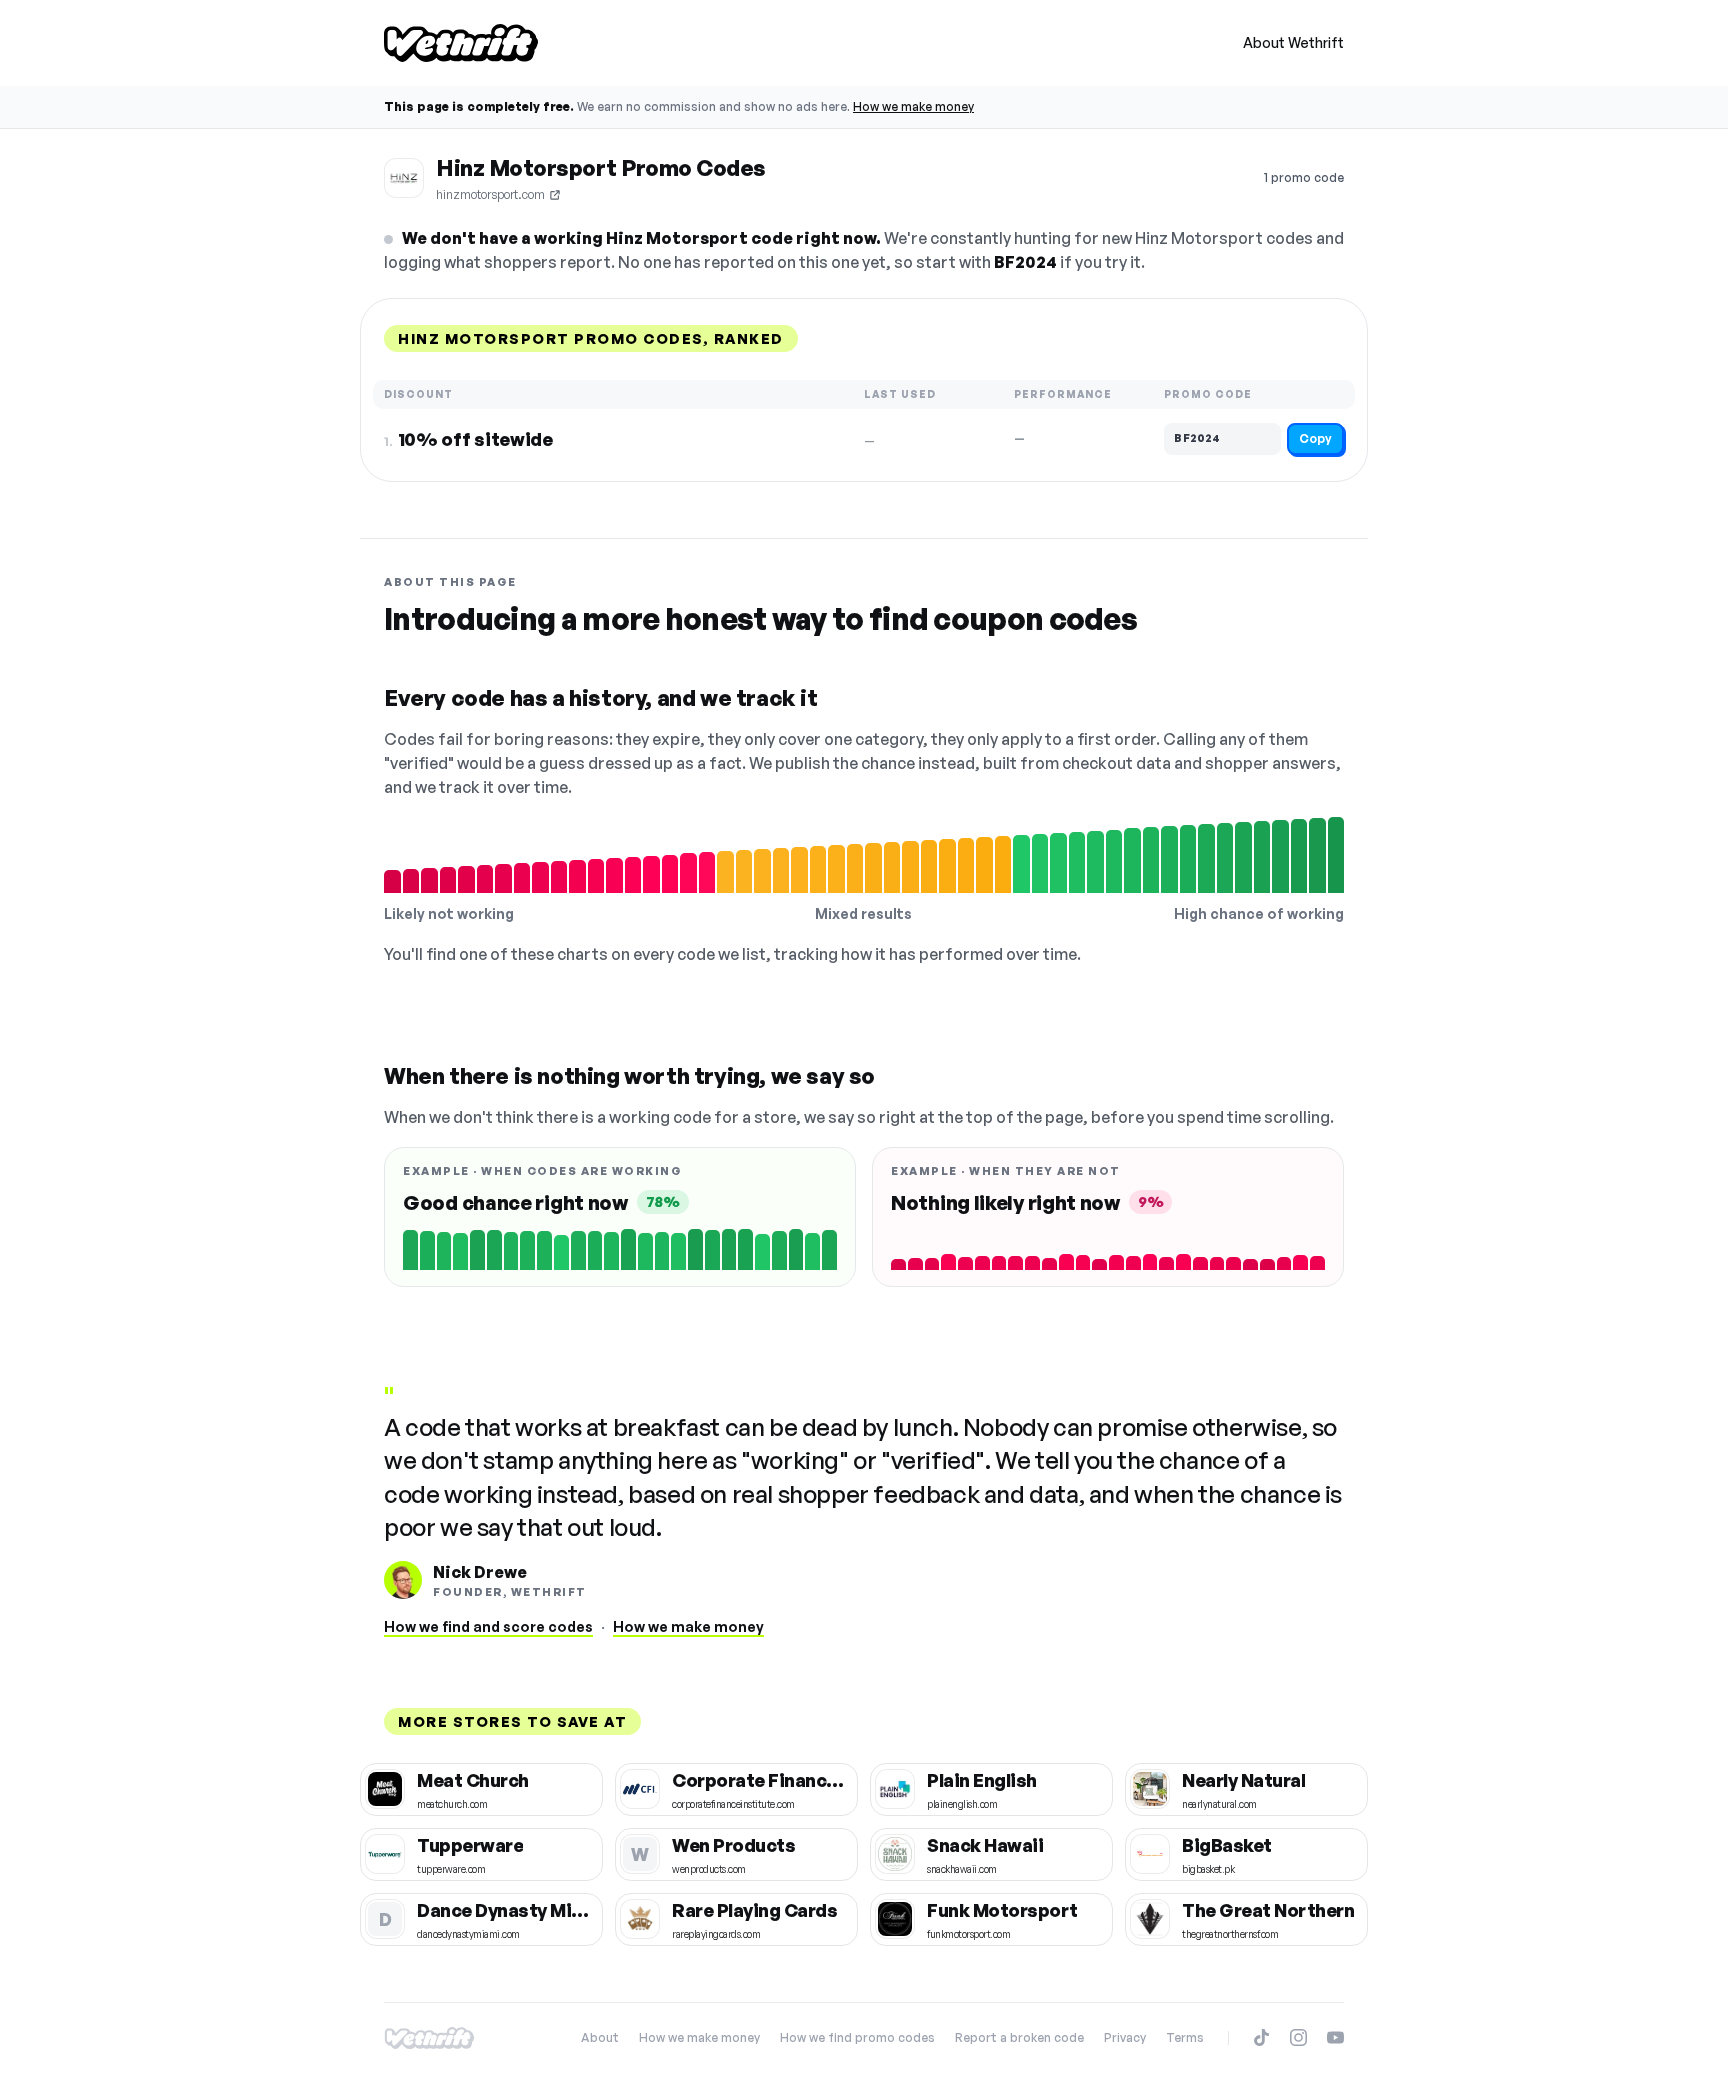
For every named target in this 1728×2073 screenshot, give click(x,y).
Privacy (1125, 2037)
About (600, 2037)
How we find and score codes (488, 1626)
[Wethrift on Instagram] (1298, 2037)
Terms (1185, 2037)
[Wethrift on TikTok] (1261, 2037)
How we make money (913, 106)
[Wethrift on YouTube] (1335, 2037)
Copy (1315, 438)
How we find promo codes (857, 2037)
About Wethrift (1293, 42)
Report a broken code (1019, 2037)
